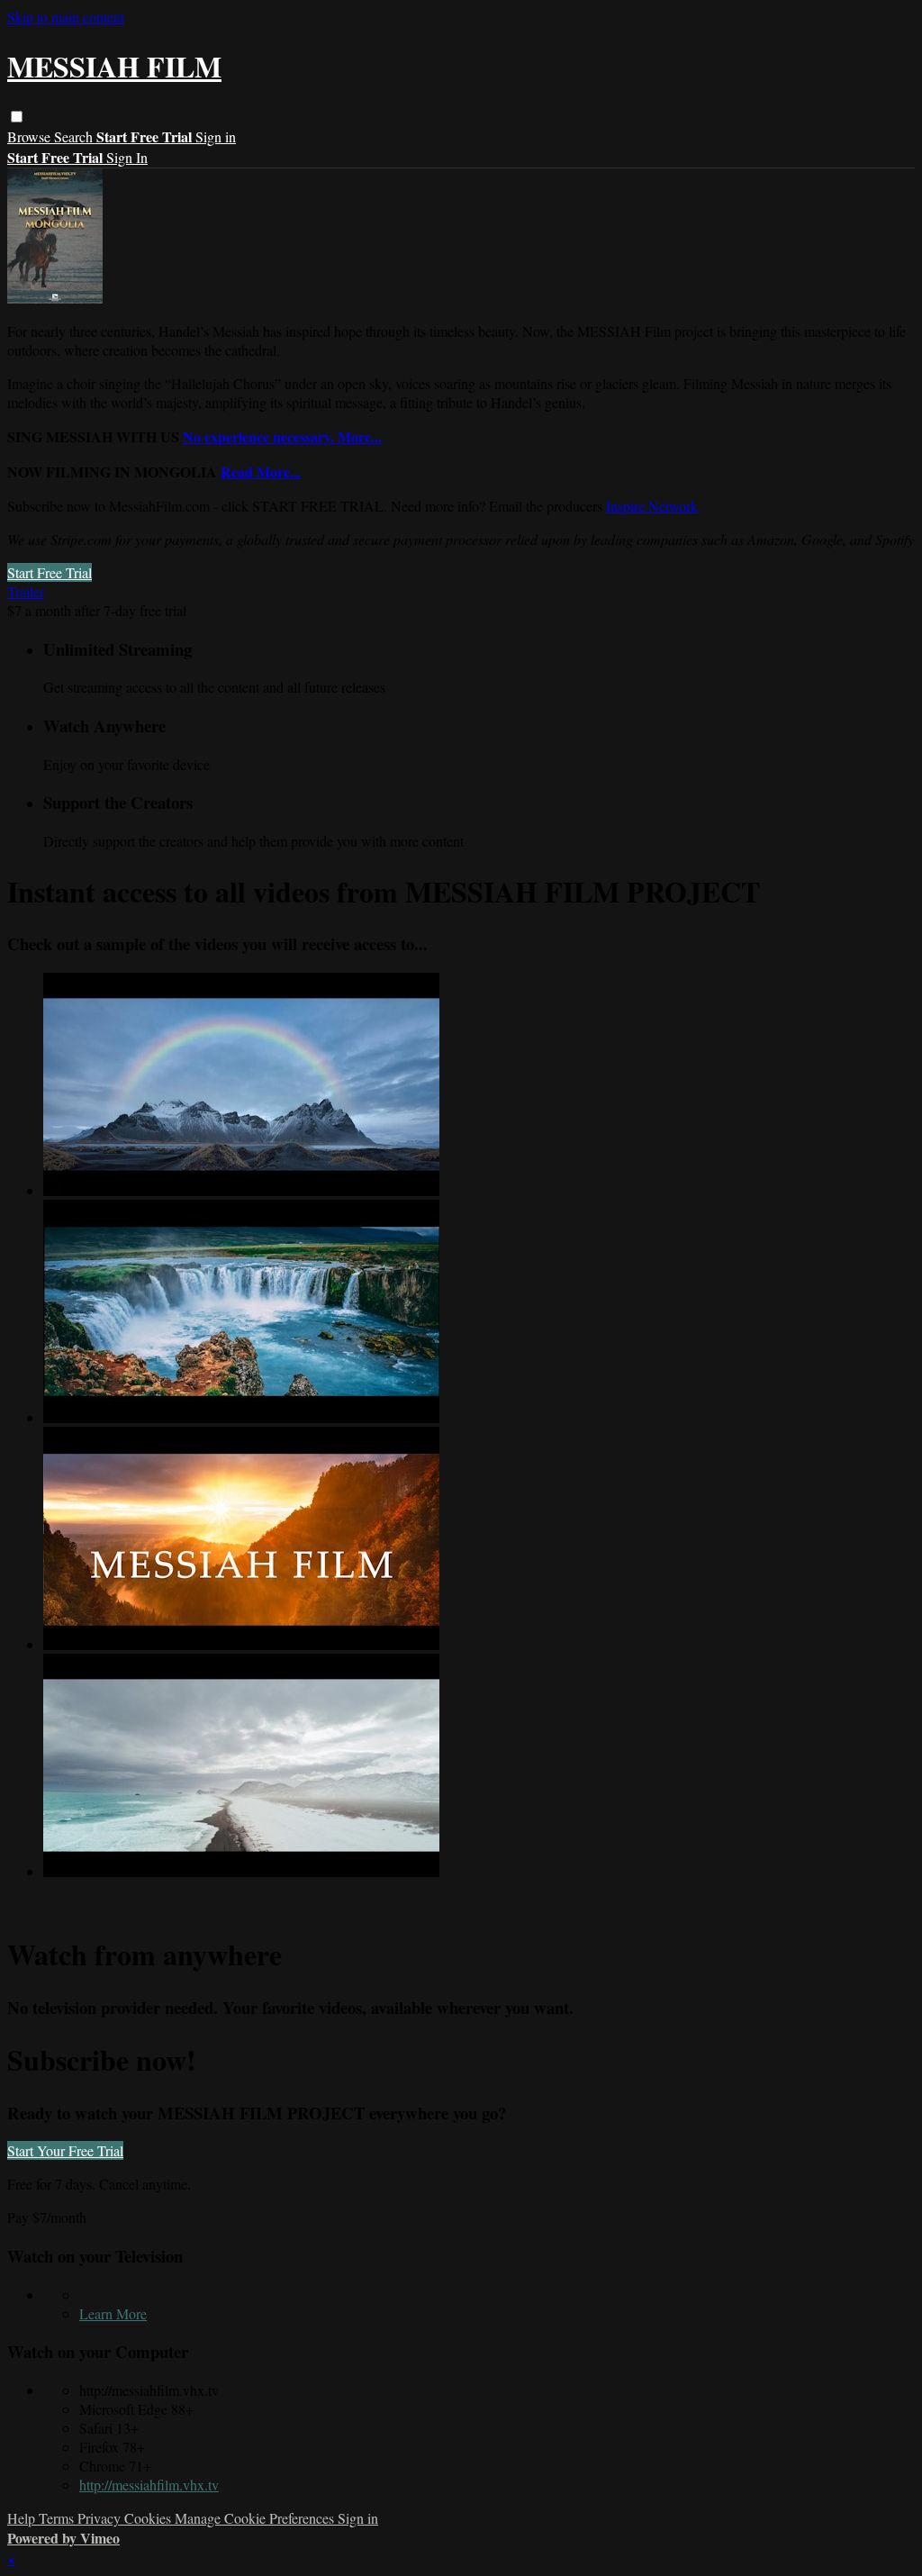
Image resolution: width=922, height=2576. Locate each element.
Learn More (113, 2313)
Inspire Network (652, 506)
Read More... (261, 472)
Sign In (127, 157)
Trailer (26, 591)
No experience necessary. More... (282, 436)
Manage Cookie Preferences (256, 2518)
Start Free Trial (50, 572)
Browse (31, 136)
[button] (17, 117)
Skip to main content (66, 17)
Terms (58, 2518)
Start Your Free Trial (65, 2150)
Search (75, 136)
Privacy (101, 2518)
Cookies (149, 2518)
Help (23, 2518)
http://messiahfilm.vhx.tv (149, 2485)
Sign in (216, 136)
